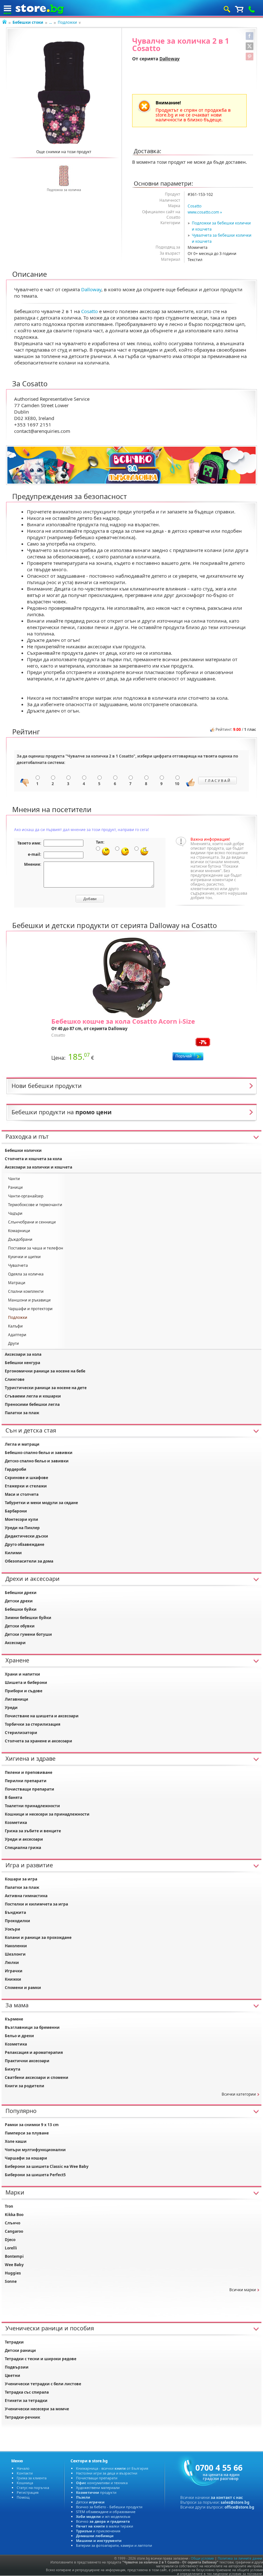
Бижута (13, 2069)
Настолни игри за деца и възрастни (107, 2473)
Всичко (103, 2521)
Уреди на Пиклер (22, 1528)
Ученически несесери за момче (37, 2409)
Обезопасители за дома (29, 1561)
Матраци (17, 1283)
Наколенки (16, 1946)
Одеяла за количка (26, 1274)
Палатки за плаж (22, 1413)
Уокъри (13, 1929)
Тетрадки (14, 2342)
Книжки (13, 1979)
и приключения (98, 2531)
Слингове (15, 1379)
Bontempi (14, 2256)
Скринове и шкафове (26, 1478)
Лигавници (17, 1699)
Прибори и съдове (24, 1691)
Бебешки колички (23, 1150)
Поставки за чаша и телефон (36, 1248)
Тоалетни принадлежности (32, 1806)
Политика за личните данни (240, 2558)
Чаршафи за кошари (26, 2158)
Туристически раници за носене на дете (46, 1388)
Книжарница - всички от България (112, 2468)
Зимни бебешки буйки (28, 1618)
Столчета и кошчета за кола (33, 1159)
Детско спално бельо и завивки (37, 1461)
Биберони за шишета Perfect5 (35, 2175)
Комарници (19, 1231)
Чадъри (15, 1213)
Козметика (16, 1822)
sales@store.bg (235, 2502)
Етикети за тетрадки (26, 2401)
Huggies (13, 2273)
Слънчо (13, 2223)
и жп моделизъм (103, 2516)
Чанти (14, 1179)
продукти (96, 2492)
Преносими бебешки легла (32, 1404)
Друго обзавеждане (25, 1544)
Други (13, 1343)
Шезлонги (15, 1954)
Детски (90, 2502)
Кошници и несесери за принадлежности (47, 1814)
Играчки (14, 1971)
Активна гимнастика (26, 1896)
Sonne (11, 2281)
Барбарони (16, 1511)
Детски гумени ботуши (28, 1634)
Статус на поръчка (33, 2488)
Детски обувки (20, 1626)
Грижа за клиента (32, 2478)
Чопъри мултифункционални (35, 2150)
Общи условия (202, 2558)
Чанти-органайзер (26, 1196)
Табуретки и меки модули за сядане (41, 1503)
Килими (13, 1553)
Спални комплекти (26, 1291)
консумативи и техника (102, 2483)
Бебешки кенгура (22, 1363)
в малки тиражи (105, 2526)
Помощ (23, 2497)
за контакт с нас (227, 2497)
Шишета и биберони (26, 1682)
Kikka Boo (14, 2215)
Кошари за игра (21, 1879)
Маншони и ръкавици (29, 1300)
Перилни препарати (26, 1781)
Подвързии (17, 2367)
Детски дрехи (19, 1601)
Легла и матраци (22, 1444)
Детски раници (20, 2350)
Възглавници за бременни (32, 2027)
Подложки (67, 22)
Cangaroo (14, 2231)
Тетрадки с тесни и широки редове (41, 2359)
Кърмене (14, 2019)
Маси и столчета (22, 1494)
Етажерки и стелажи (26, 1486)
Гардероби (16, 1469)
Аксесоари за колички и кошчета (38, 1167)
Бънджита (15, 1912)
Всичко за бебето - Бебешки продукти (109, 2507)
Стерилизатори (21, 1733)
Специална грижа (23, 1848)
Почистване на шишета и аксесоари (42, 1716)
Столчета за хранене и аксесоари (38, 1741)
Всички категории (239, 2094)
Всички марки (243, 2290)
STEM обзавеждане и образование (106, 2512)
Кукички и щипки (24, 1257)
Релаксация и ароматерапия (34, 2052)
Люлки (12, 1963)
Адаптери (17, 1335)
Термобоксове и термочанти (35, 1205)
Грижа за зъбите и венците (33, 1831)
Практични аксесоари (27, 2061)
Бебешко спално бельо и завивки (39, 1453)
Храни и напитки (22, 1674)
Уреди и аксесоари (24, 1839)
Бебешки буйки (21, 1609)
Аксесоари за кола (23, 1354)
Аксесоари (15, 1643)
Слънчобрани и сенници (32, 1222)
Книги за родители (25, 2086)
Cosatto (195, 206)
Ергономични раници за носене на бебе (45, 1371)
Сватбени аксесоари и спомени (37, 2077)
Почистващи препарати (30, 1789)
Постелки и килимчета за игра (36, 1904)
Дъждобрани (20, 1239)
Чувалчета (18, 1265)
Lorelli (11, 2248)
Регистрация (28, 2492)
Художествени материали (98, 2488)
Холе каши (16, 2141)
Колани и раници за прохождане (38, 1937)
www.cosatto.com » (205, 212)
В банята (13, 1797)
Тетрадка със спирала (27, 2392)
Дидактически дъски (26, 1536)
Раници (15, 1187)
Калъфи (15, 1326)
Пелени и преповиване (29, 1772)
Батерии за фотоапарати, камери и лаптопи (114, 2545)
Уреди (11, 1708)
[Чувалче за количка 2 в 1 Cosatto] (64, 93)
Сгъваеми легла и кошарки (33, 1396)
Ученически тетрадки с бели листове (43, 2384)
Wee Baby (14, 2265)
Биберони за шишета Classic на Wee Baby (47, 2166)
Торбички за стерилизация (33, 1724)
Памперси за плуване (27, 2133)
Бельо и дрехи (19, 2036)
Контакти (25, 2473)
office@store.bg (239, 2507)
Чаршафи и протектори (30, 1309)
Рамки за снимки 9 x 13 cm (32, 2125)
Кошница (25, 2483)
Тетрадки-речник (22, 2417)
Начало (23, 2468)
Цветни (13, 2375)
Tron (9, 2206)
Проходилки (17, 1921)
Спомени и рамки (23, 1988)
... (51, 22)
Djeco (10, 2240)
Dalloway (170, 59)
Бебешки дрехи (21, 1593)
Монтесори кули (21, 1519)
